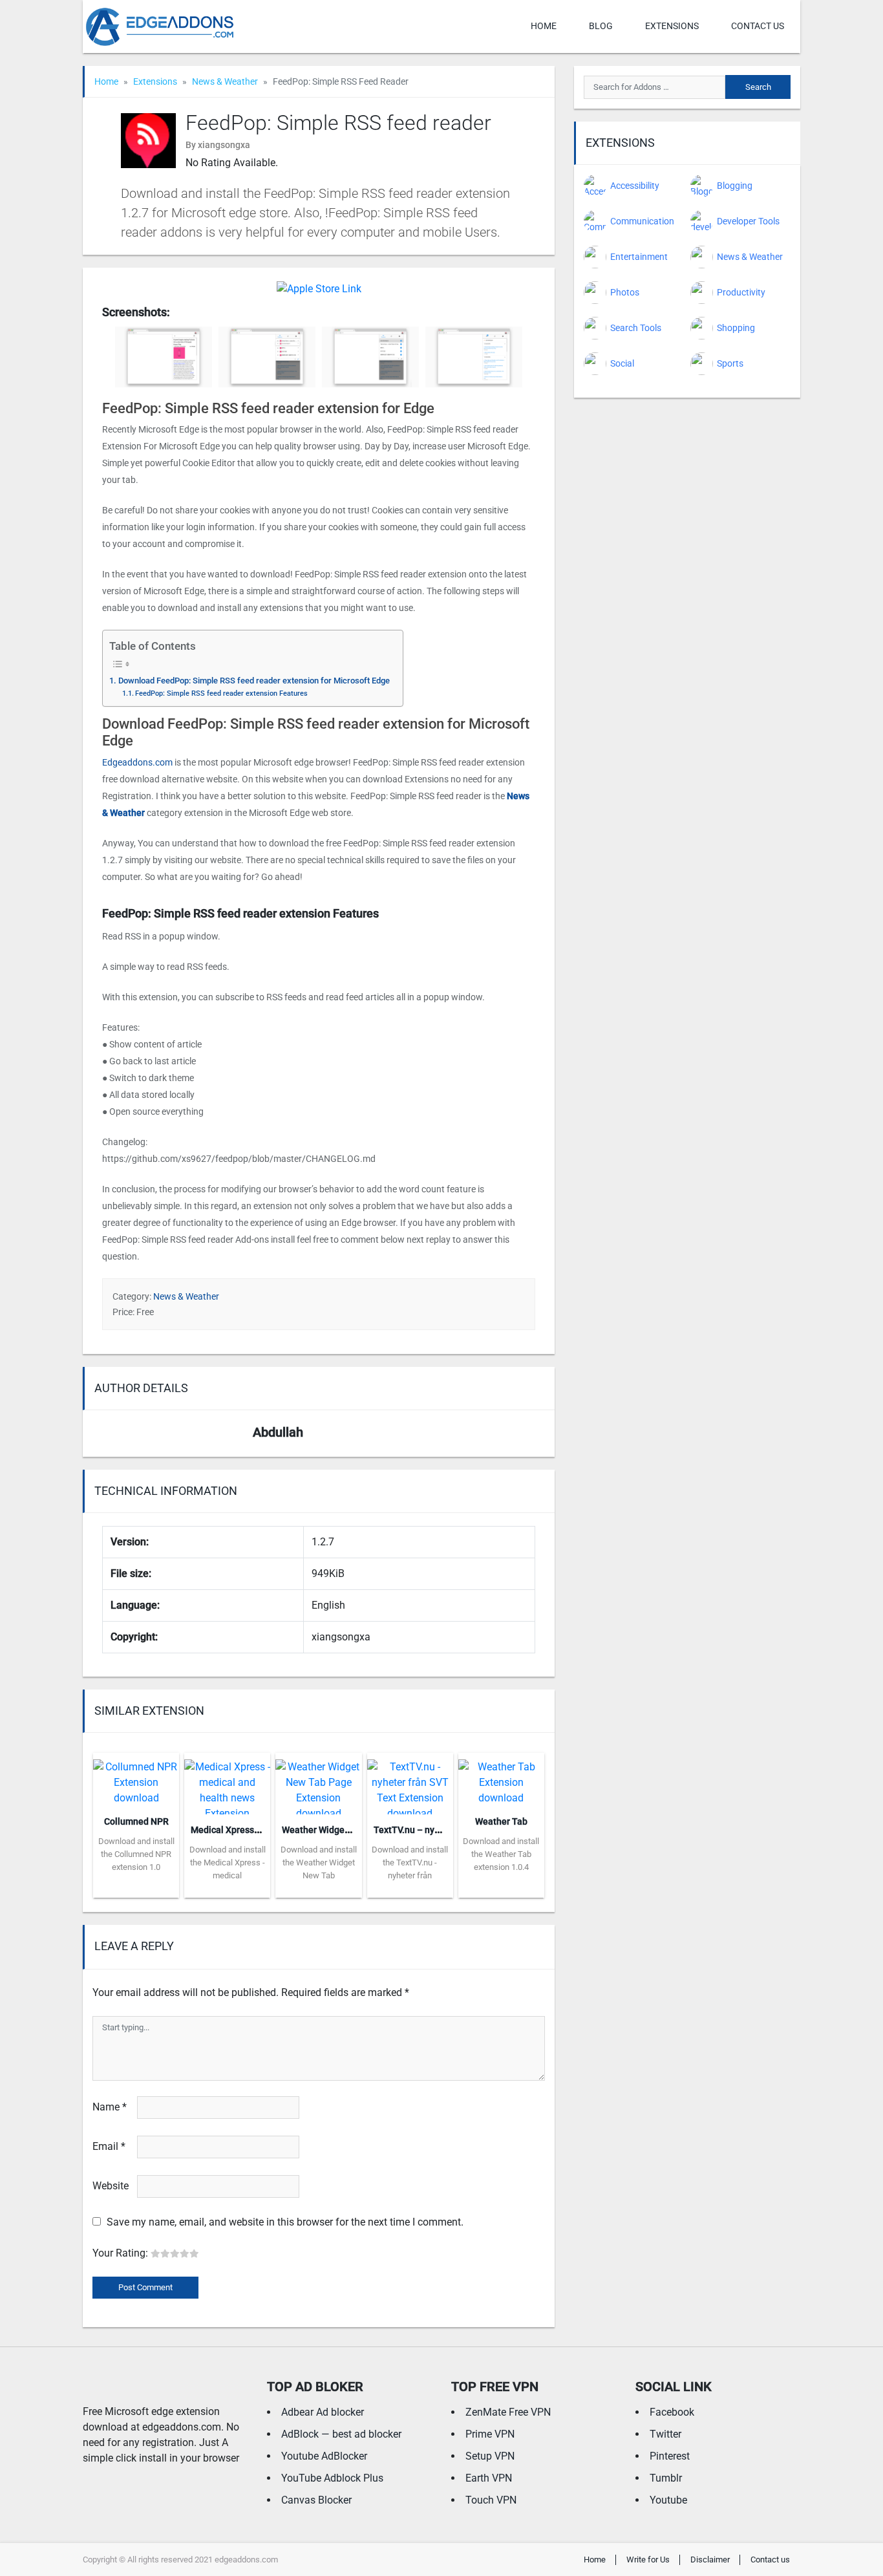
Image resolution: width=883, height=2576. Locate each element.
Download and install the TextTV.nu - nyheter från (410, 1862)
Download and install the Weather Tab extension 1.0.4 (501, 1854)
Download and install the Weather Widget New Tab (319, 1862)
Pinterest (670, 2456)
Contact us (758, 26)
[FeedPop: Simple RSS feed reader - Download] (319, 288)
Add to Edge (136, 1888)
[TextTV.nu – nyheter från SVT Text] (410, 1782)
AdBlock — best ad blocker (341, 2434)
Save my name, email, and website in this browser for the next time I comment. (285, 2222)
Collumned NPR (136, 1821)
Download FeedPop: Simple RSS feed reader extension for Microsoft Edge (254, 681)
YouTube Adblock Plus (332, 2478)
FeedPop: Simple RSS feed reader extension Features (221, 693)
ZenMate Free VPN (508, 2412)
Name (110, 2107)
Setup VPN (490, 2456)
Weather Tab (501, 1821)
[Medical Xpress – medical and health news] (227, 1782)
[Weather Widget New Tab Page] (318, 1782)
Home (544, 26)
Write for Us (648, 2560)
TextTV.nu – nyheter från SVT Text (444, 1830)
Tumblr (666, 2478)
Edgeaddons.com (137, 762)
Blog (601, 26)
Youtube (668, 2500)
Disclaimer (710, 2560)
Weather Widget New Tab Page (345, 1830)
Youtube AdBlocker (324, 2456)
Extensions (672, 26)
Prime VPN (490, 2434)
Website (111, 2186)
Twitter (665, 2434)
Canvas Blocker (316, 2500)
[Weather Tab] (501, 1778)
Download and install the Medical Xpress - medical (228, 1862)
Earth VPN (489, 2478)
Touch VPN (491, 2500)
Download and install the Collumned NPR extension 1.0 (136, 1854)
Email (109, 2146)
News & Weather (225, 81)
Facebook (672, 2412)
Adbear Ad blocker (323, 2412)
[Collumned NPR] (136, 1778)
